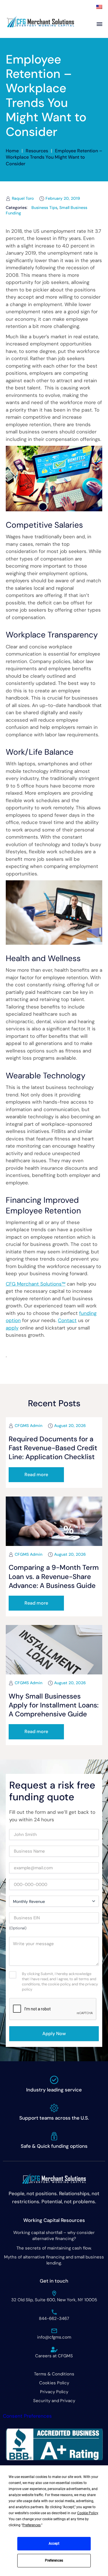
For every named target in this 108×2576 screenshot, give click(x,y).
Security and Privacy (54, 2401)
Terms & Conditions (54, 2374)
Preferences (54, 2560)
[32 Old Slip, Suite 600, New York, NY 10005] (54, 2293)
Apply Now (54, 2034)
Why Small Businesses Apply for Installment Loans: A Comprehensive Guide (54, 1705)
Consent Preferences (27, 2416)
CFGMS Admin (29, 1426)
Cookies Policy (54, 2383)
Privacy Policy (54, 2392)
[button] (36, 1475)
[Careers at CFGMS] (54, 2350)
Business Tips (44, 208)
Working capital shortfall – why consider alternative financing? (54, 2236)
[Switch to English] (99, 7)
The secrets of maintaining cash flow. (54, 2248)
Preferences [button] (32, 2525)
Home (12, 151)
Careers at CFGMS (54, 2356)
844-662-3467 (54, 2318)
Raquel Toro (23, 198)
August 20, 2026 (70, 1426)
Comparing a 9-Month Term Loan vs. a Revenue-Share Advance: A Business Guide (54, 1576)
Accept (54, 2544)
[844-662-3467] (54, 2312)
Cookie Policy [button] (88, 2513)
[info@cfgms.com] (54, 2331)
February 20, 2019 (63, 198)
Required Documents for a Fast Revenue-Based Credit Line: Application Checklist (53, 1448)
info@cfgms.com (54, 2337)
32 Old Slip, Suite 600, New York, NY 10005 (54, 2300)
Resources (37, 151)
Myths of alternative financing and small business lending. (54, 2260)
